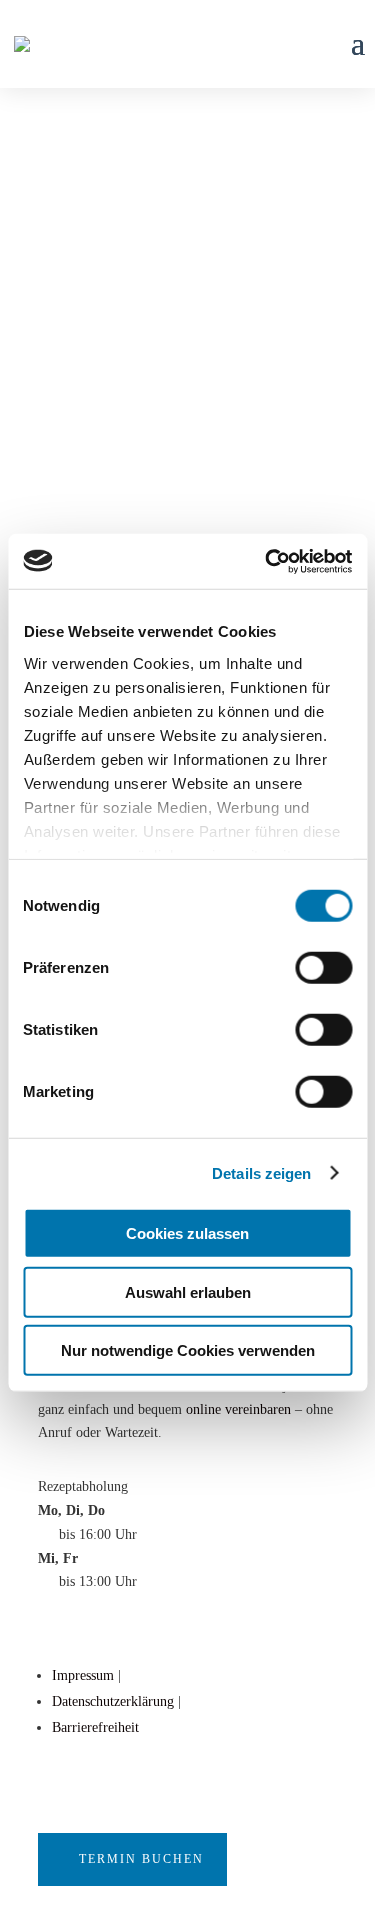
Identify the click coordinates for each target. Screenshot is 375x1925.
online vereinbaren (238, 1409)
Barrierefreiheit (95, 1727)
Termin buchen (141, 1859)
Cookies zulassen (187, 1233)
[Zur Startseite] (22, 42)
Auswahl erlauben (188, 1291)
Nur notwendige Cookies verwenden (188, 1350)
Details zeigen (261, 1172)
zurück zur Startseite (137, 332)
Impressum (83, 1675)
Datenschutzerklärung (113, 1701)
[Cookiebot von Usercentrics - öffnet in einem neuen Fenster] (267, 561)
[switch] (323, 968)
